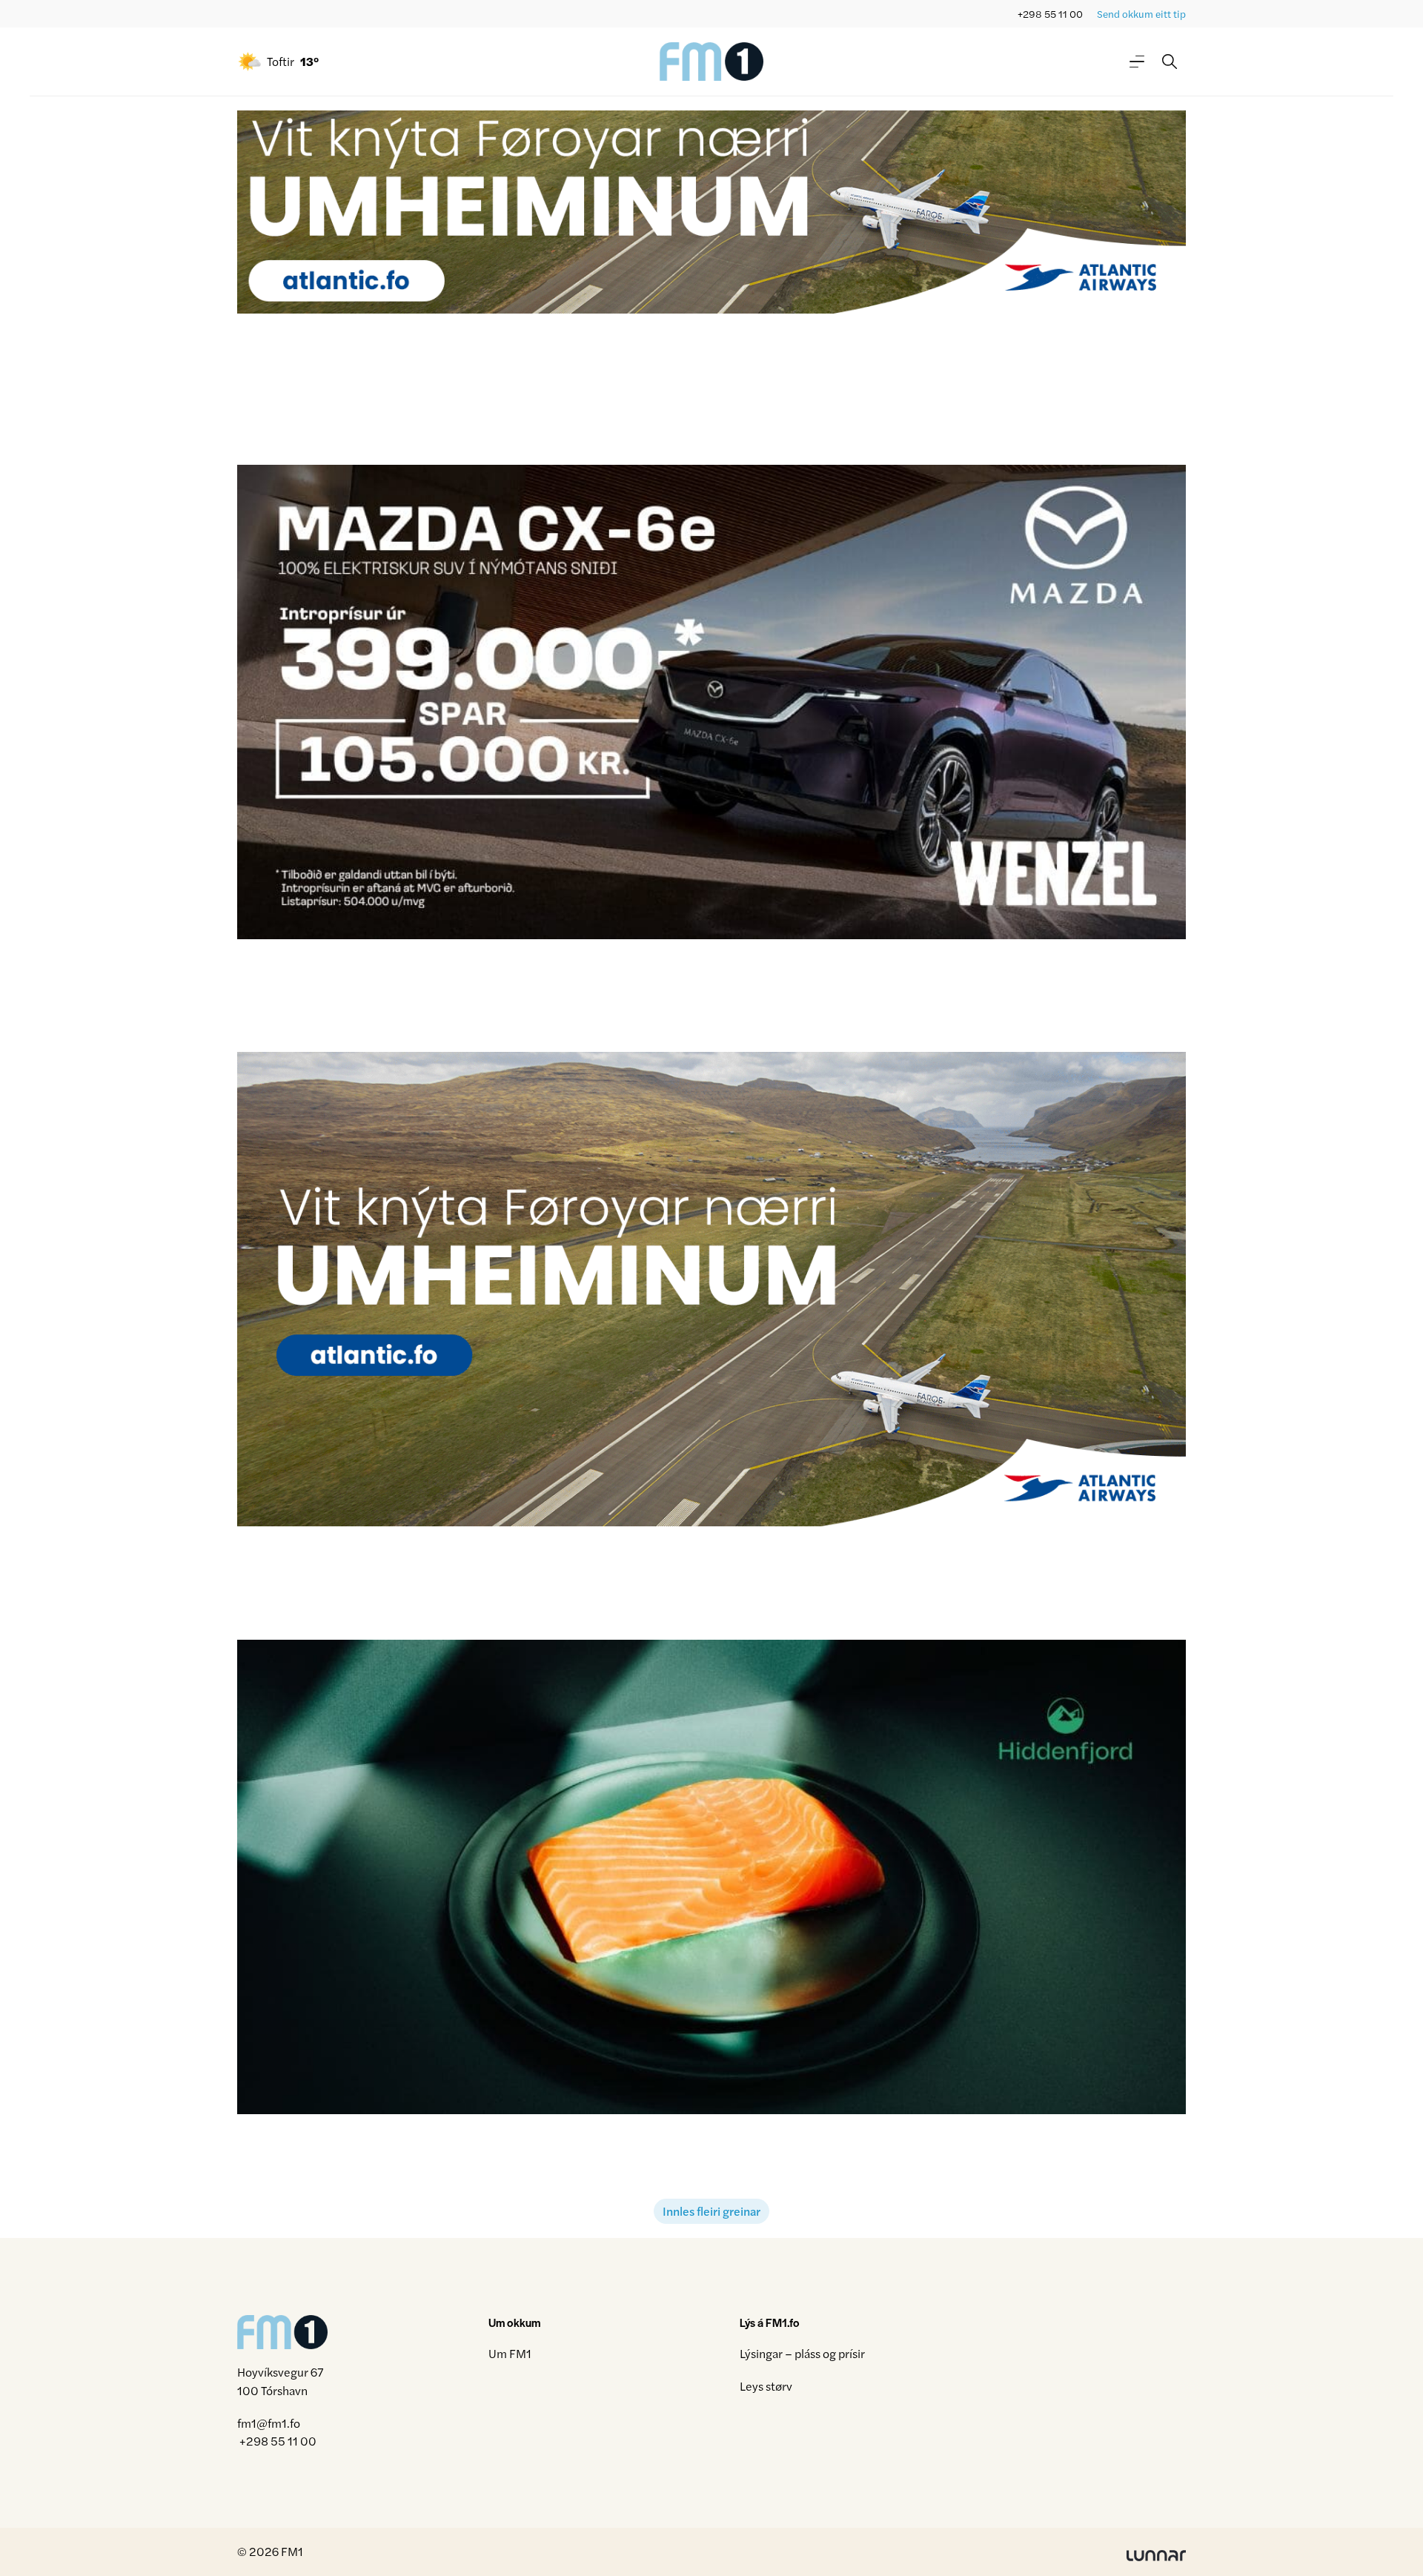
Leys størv (766, 2386)
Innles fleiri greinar (711, 2211)
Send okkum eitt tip (1141, 14)
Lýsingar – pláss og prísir (802, 2353)
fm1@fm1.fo (269, 2423)
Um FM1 (510, 2353)
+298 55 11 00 (1050, 14)
